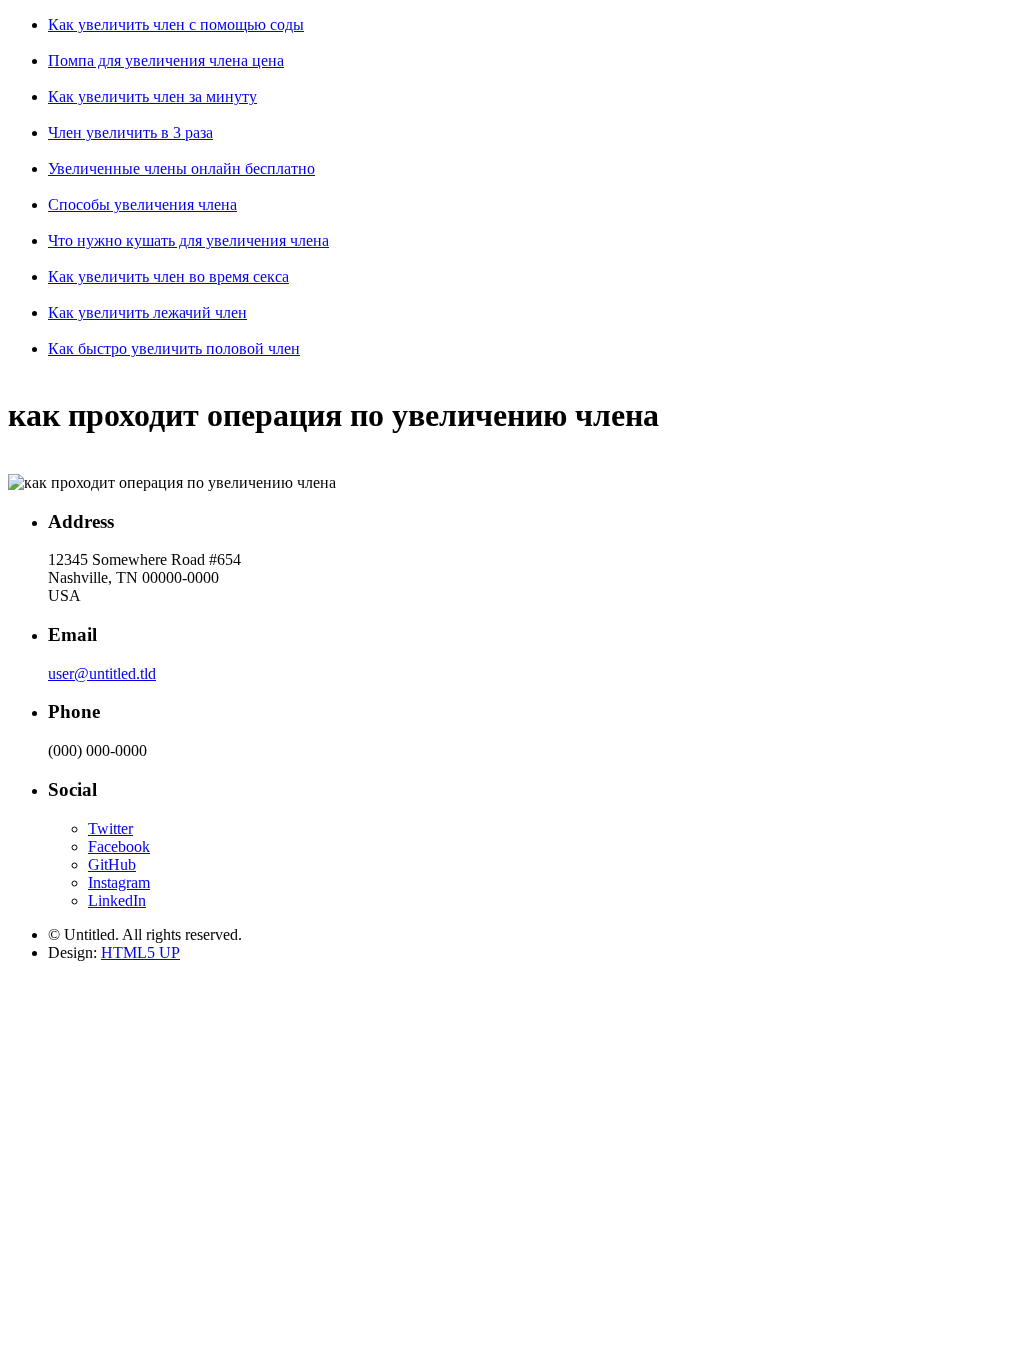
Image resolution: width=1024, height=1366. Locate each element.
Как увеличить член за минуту (152, 96)
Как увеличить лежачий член (147, 312)
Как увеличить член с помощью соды (176, 24)
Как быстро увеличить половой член (174, 348)
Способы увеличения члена (142, 204)
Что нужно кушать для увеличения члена (188, 240)
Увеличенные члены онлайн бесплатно (181, 168)
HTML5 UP (140, 952)
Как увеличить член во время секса (168, 276)
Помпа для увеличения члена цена (166, 60)
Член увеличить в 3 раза (130, 132)
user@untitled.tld (102, 673)
